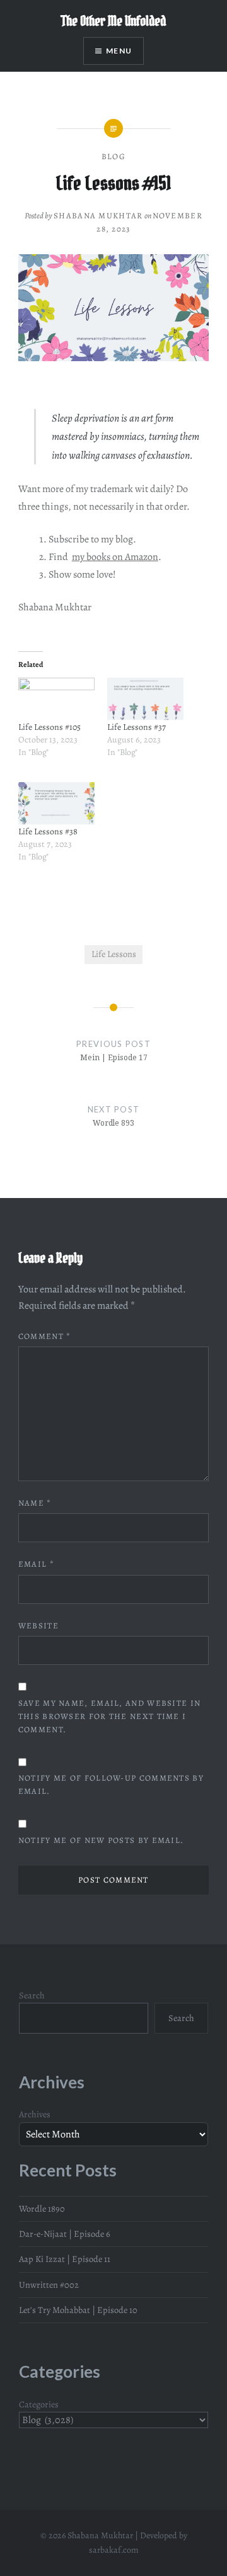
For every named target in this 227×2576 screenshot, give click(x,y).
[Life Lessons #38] (56, 804)
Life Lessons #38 (48, 832)
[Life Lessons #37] (145, 699)
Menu (119, 51)
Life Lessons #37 (137, 727)
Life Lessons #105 (49, 727)
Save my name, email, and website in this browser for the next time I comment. (110, 1716)
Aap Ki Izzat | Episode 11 (65, 2259)
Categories (39, 2404)
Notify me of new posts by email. (101, 1840)
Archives (35, 2114)
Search (32, 1995)
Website (38, 1626)
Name (35, 1503)
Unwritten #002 (49, 2285)
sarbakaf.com (114, 2550)
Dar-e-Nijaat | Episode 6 (65, 2234)
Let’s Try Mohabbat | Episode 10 (78, 2310)
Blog (113, 156)
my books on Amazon (115, 557)
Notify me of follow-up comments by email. (111, 1784)
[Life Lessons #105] (56, 699)
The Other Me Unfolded (113, 21)
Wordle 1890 (42, 2209)
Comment (45, 1336)
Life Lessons (114, 954)
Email (36, 1564)
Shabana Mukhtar (98, 216)
